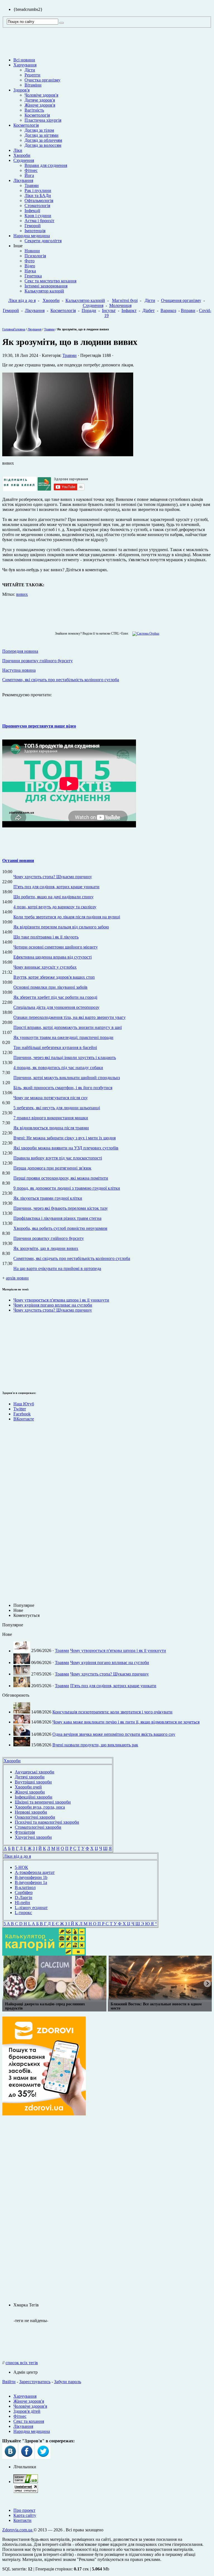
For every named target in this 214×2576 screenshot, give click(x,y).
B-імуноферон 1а (31, 1882)
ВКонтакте (24, 1419)
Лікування (23, 180)
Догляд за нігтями (42, 135)
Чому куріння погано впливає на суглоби (53, 1305)
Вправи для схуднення (46, 165)
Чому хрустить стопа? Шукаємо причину (53, 877)
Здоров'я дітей (27, 2411)
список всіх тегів (22, 2363)
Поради (89, 310)
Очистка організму (42, 80)
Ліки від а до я (22, 300)
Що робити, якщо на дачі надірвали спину (53, 897)
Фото (30, 261)
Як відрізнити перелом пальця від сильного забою (61, 927)
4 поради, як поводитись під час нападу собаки (58, 1068)
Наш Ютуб (24, 1404)
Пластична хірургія (43, 120)
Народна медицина (32, 236)
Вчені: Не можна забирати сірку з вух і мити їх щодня (65, 1138)
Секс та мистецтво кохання (50, 281)
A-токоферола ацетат (35, 1872)
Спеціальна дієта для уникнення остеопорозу (56, 1007)
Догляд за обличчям (43, 140)
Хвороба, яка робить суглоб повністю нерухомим (60, 1228)
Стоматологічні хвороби (38, 1827)
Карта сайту (25, 2515)
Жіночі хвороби (30, 1792)
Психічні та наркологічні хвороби (47, 1822)
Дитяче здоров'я (40, 100)
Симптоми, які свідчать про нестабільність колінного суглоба (72, 1258)
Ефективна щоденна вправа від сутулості (53, 957)
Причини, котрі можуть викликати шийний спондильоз (67, 1078)
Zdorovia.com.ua (18, 2530)
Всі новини (24, 60)
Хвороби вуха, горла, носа (40, 1807)
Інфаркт (129, 310)
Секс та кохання (29, 2421)
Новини (32, 251)
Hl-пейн (22, 1902)
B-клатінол (25, 1887)
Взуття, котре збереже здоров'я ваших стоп (54, 977)
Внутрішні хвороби (33, 1782)
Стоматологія (37, 206)
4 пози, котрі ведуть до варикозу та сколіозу (55, 907)
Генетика (33, 276)
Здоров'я (21, 90)
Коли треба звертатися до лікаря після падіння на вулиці (67, 917)
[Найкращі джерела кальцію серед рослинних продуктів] (160, 1978)
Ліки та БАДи (38, 195)
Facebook (22, 1414)
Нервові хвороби (31, 1812)
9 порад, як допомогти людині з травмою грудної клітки (67, 1188)
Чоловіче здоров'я (41, 95)
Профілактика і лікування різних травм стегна (57, 1218)
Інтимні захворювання (46, 286)
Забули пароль (68, 2382)
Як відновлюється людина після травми (51, 1128)
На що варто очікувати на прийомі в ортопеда (57, 1268)
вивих (22, 594)
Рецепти (32, 75)
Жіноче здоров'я (40, 105)
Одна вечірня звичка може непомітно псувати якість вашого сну (114, 1734)
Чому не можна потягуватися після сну (51, 1098)
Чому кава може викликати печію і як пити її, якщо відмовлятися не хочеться (126, 1722)
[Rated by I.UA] (26, 2482)
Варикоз (168, 310)
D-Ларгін (24, 1897)
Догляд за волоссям (43, 145)
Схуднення (24, 160)
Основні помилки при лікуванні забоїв (50, 987)
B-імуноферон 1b (31, 1877)
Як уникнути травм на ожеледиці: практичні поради (63, 1037)
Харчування (25, 65)
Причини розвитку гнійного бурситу (49, 1238)
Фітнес (31, 170)
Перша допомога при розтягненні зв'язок (52, 1168)
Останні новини (18, 860)
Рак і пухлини (38, 190)
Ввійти (9, 2382)
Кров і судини (38, 216)
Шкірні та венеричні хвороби (43, 1802)
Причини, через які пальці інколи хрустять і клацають (65, 1057)
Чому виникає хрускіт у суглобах (45, 967)
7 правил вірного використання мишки (51, 1118)
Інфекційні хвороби (34, 1797)
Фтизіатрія (25, 1832)
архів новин (17, 1278)
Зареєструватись (35, 2382)
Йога (29, 175)
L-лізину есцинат (31, 1908)
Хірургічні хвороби (33, 1837)
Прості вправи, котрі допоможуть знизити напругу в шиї (68, 1027)
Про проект (24, 2510)
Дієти (30, 70)
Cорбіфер (24, 1892)
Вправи (188, 310)
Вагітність (34, 110)
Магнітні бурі (125, 300)
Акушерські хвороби (35, 1772)
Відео (30, 266)
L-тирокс (23, 1913)
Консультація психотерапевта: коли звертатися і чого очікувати (112, 1712)
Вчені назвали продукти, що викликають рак (95, 1745)
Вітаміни (33, 85)
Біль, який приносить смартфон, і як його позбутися (63, 1088)
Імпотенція (35, 231)
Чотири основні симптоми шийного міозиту (56, 947)
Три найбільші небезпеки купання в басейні (55, 1047)
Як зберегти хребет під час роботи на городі (55, 997)
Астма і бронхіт (39, 221)
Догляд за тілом (39, 130)
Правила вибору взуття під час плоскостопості (58, 1158)
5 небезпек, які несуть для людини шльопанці (57, 1108)
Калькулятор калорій (44, 291)
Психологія (35, 256)
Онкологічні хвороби (35, 1817)
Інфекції (32, 211)
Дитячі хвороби (30, 1777)
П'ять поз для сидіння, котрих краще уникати (56, 887)
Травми (32, 185)
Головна (8, 329)
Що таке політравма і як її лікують (46, 937)
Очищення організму (181, 300)
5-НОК (21, 1867)
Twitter (20, 1409)
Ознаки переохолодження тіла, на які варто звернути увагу (70, 1017)
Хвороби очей (28, 1787)
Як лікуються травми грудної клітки (48, 1198)
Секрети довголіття (43, 241)
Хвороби (22, 155)
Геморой (33, 226)
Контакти (22, 2520)
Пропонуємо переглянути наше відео (39, 726)
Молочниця (120, 305)
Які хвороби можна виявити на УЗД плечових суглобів (66, 1148)
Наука (30, 271)
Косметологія (37, 115)
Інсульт (109, 310)
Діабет (149, 310)
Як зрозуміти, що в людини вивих (46, 1248)
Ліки (18, 150)
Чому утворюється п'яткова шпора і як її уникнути (61, 1300)
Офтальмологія (39, 201)
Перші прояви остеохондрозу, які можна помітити (61, 1178)
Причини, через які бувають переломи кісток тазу (61, 1208)
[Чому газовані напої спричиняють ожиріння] (54, 1978)
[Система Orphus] (144, 633)
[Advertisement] (19, 1351)
